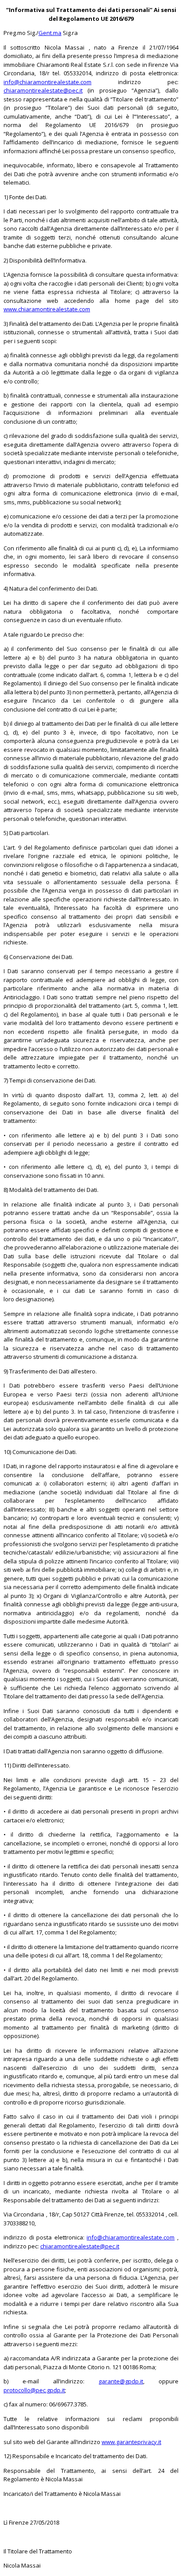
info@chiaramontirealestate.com (47, 82)
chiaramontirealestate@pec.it (43, 90)
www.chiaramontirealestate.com (47, 309)
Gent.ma (50, 33)
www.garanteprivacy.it (131, 2442)
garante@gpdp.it (121, 2381)
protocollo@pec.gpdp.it (34, 2390)
